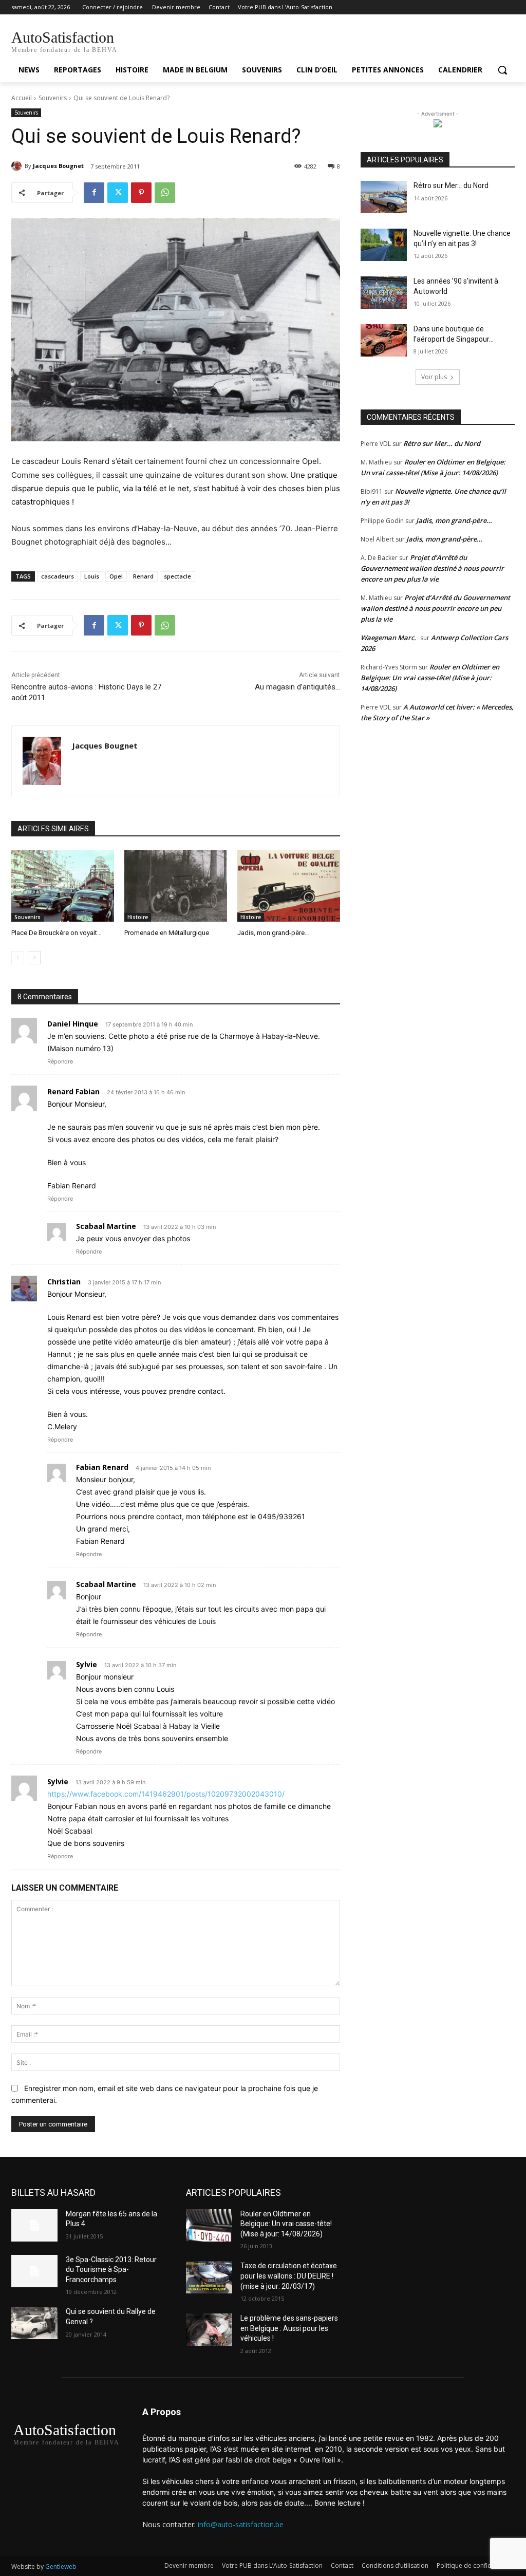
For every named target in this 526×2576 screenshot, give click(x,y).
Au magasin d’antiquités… (297, 687)
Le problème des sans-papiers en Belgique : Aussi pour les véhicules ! (289, 2328)
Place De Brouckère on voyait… (57, 933)
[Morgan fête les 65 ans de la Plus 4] (34, 2225)
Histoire (138, 917)
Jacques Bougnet (58, 166)
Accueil (22, 98)
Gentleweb (61, 2566)
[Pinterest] (141, 193)
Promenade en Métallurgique (167, 933)
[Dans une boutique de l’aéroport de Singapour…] (384, 340)
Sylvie (58, 1781)
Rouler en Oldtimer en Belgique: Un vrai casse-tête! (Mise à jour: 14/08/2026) (430, 678)
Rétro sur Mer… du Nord (451, 185)
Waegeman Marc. (388, 638)
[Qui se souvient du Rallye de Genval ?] (34, 2323)
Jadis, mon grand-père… (273, 933)
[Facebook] (94, 193)
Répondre (60, 1061)
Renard (143, 576)
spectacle (177, 576)
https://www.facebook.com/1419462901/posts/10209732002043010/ (166, 1794)
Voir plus (434, 377)
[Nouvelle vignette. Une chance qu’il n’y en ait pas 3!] (384, 245)
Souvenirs (53, 98)
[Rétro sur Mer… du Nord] (384, 197)
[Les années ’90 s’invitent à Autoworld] (384, 293)
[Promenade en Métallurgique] (176, 886)
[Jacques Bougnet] (18, 166)
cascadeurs (58, 576)
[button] (502, 70)
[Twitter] (118, 193)
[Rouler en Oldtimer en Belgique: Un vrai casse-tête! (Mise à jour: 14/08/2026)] (209, 2225)
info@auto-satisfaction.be (241, 2524)
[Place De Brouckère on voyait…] (63, 886)
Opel (116, 576)
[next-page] (34, 958)
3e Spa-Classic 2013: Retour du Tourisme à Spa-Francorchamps (111, 2270)
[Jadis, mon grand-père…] (289, 886)
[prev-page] (18, 958)
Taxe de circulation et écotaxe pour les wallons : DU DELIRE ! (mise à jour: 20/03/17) (289, 2276)
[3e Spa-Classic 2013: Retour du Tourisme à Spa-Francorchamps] (34, 2271)
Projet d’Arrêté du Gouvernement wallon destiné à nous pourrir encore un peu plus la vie (432, 568)
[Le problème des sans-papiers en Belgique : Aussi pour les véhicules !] (209, 2330)
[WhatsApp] (165, 193)
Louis (92, 576)
